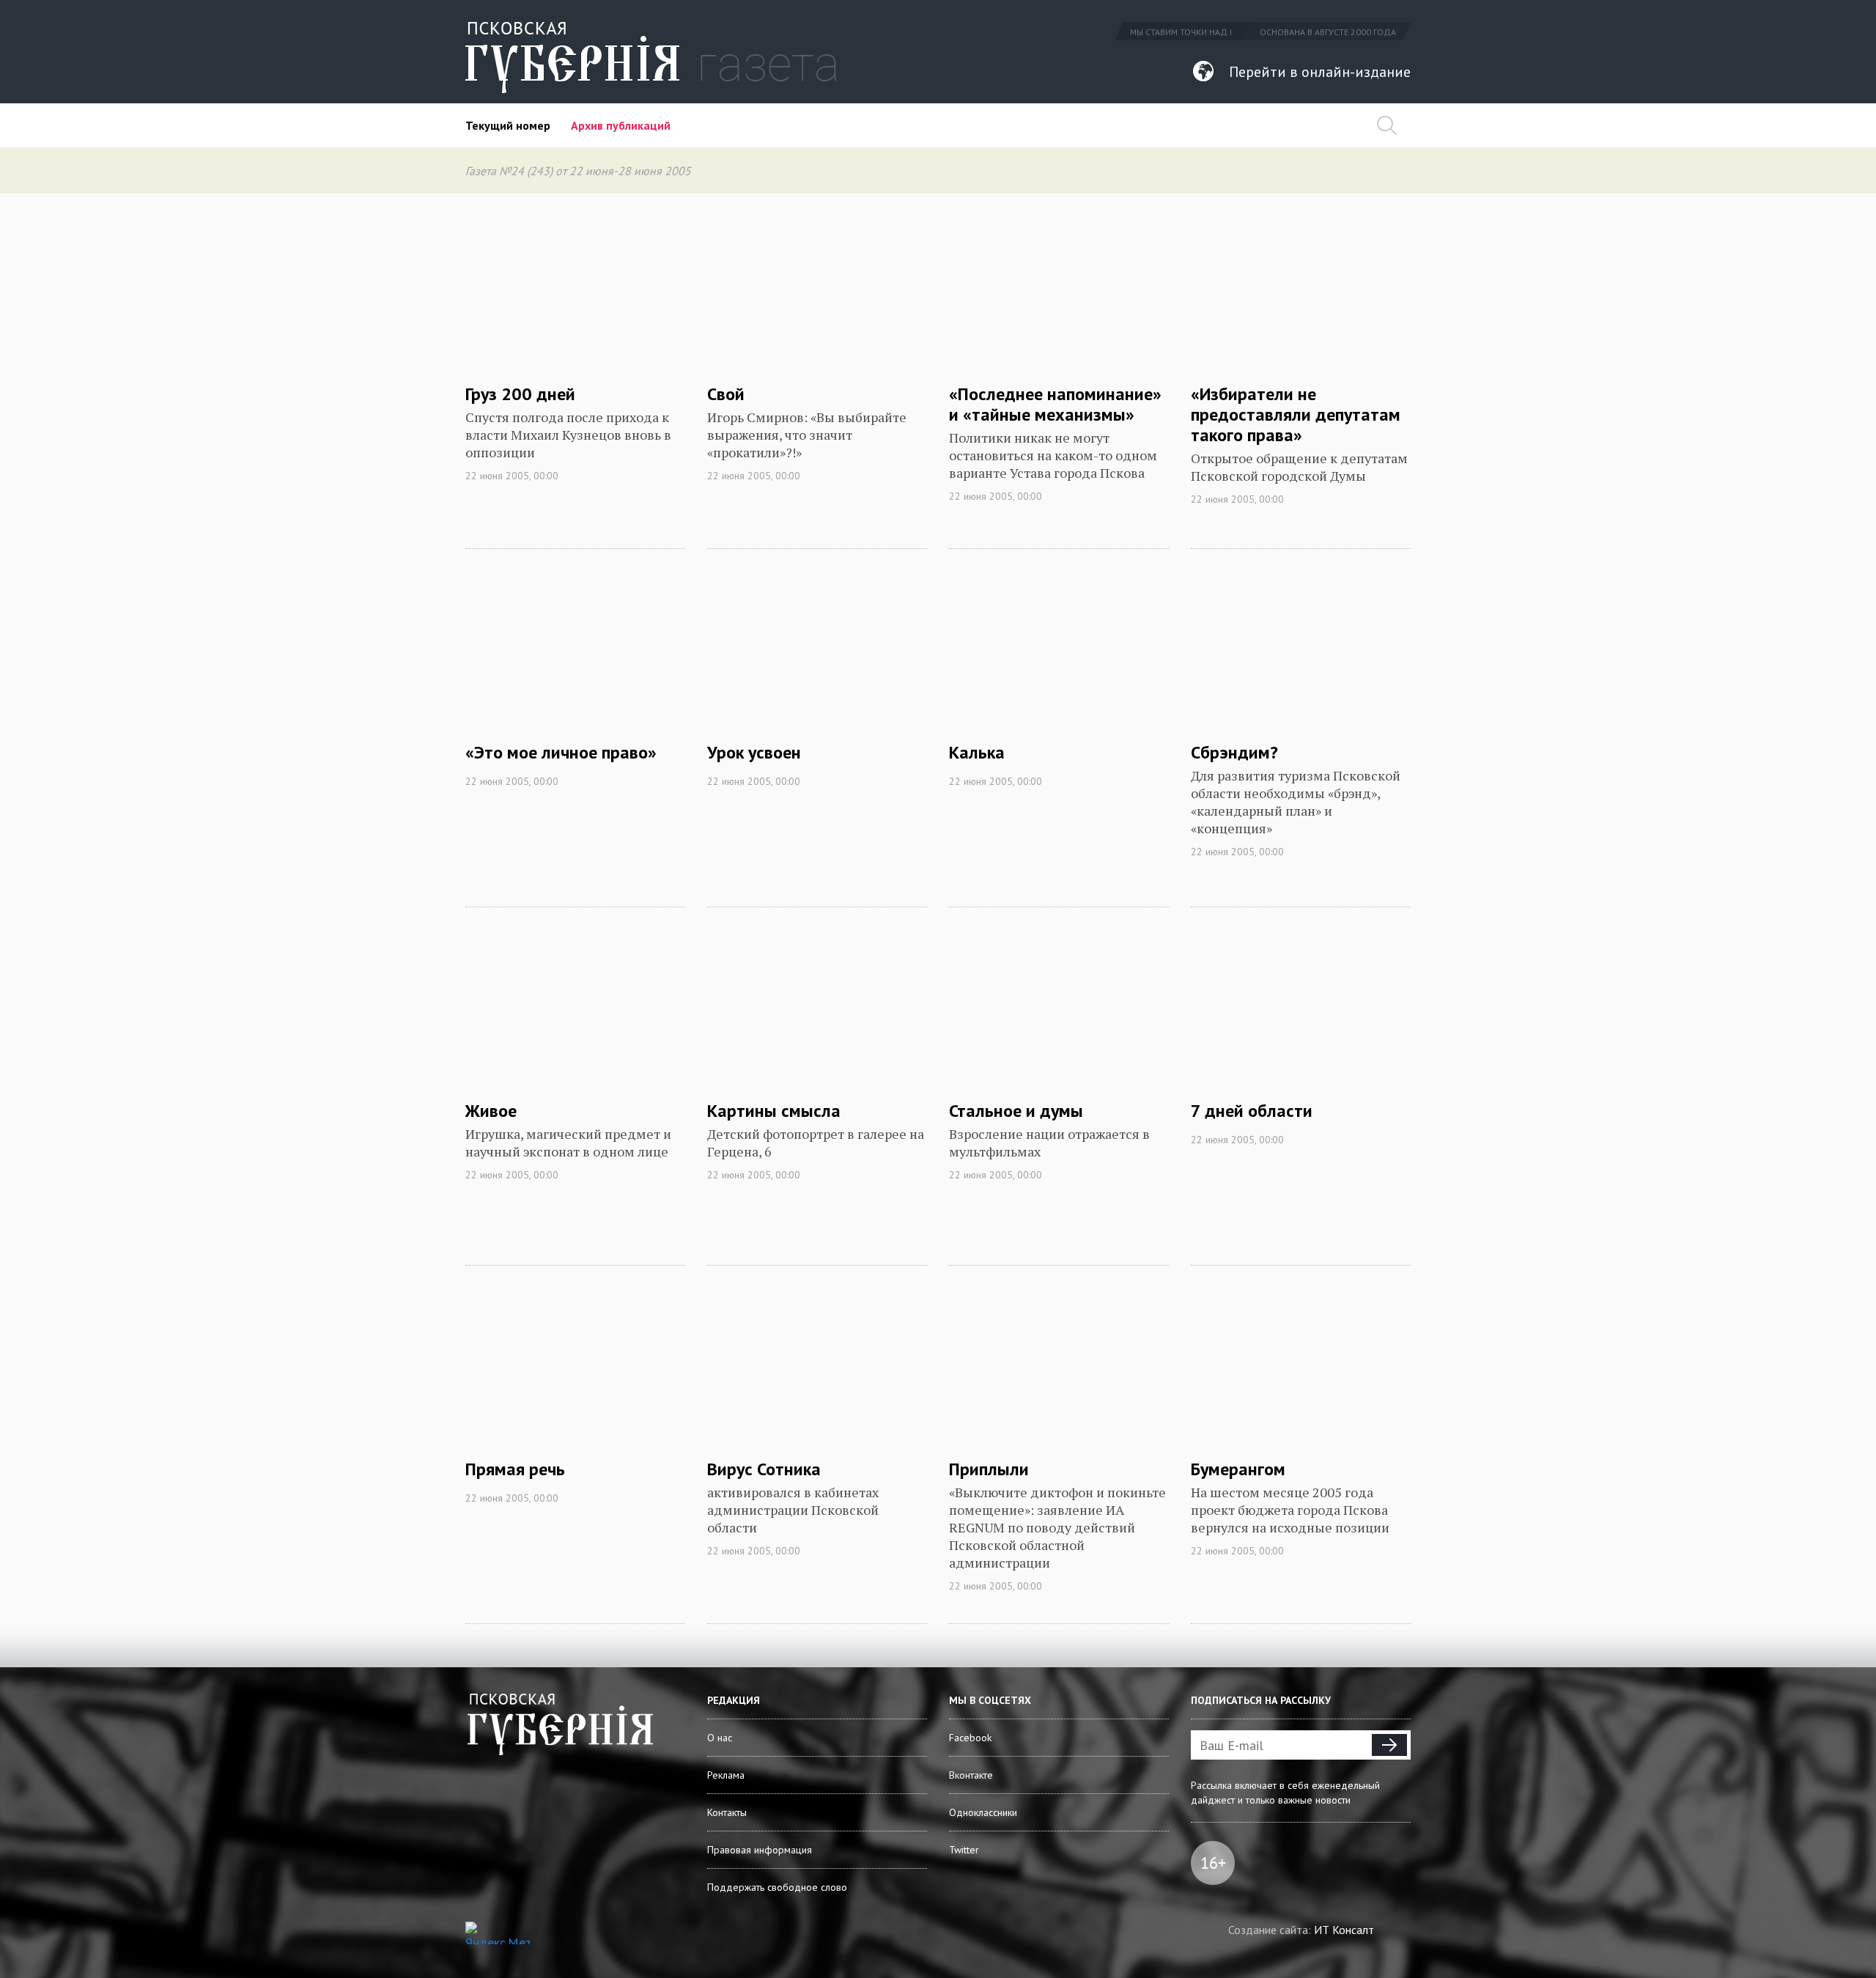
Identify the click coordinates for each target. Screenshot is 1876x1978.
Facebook (970, 1738)
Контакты (727, 1812)
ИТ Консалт (1344, 1930)
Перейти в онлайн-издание (1320, 72)
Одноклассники (983, 1812)
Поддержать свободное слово (777, 1887)
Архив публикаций (621, 125)
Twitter (964, 1850)
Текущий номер (508, 125)
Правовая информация (760, 1850)
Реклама (726, 1775)
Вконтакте (971, 1775)
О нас (720, 1738)
